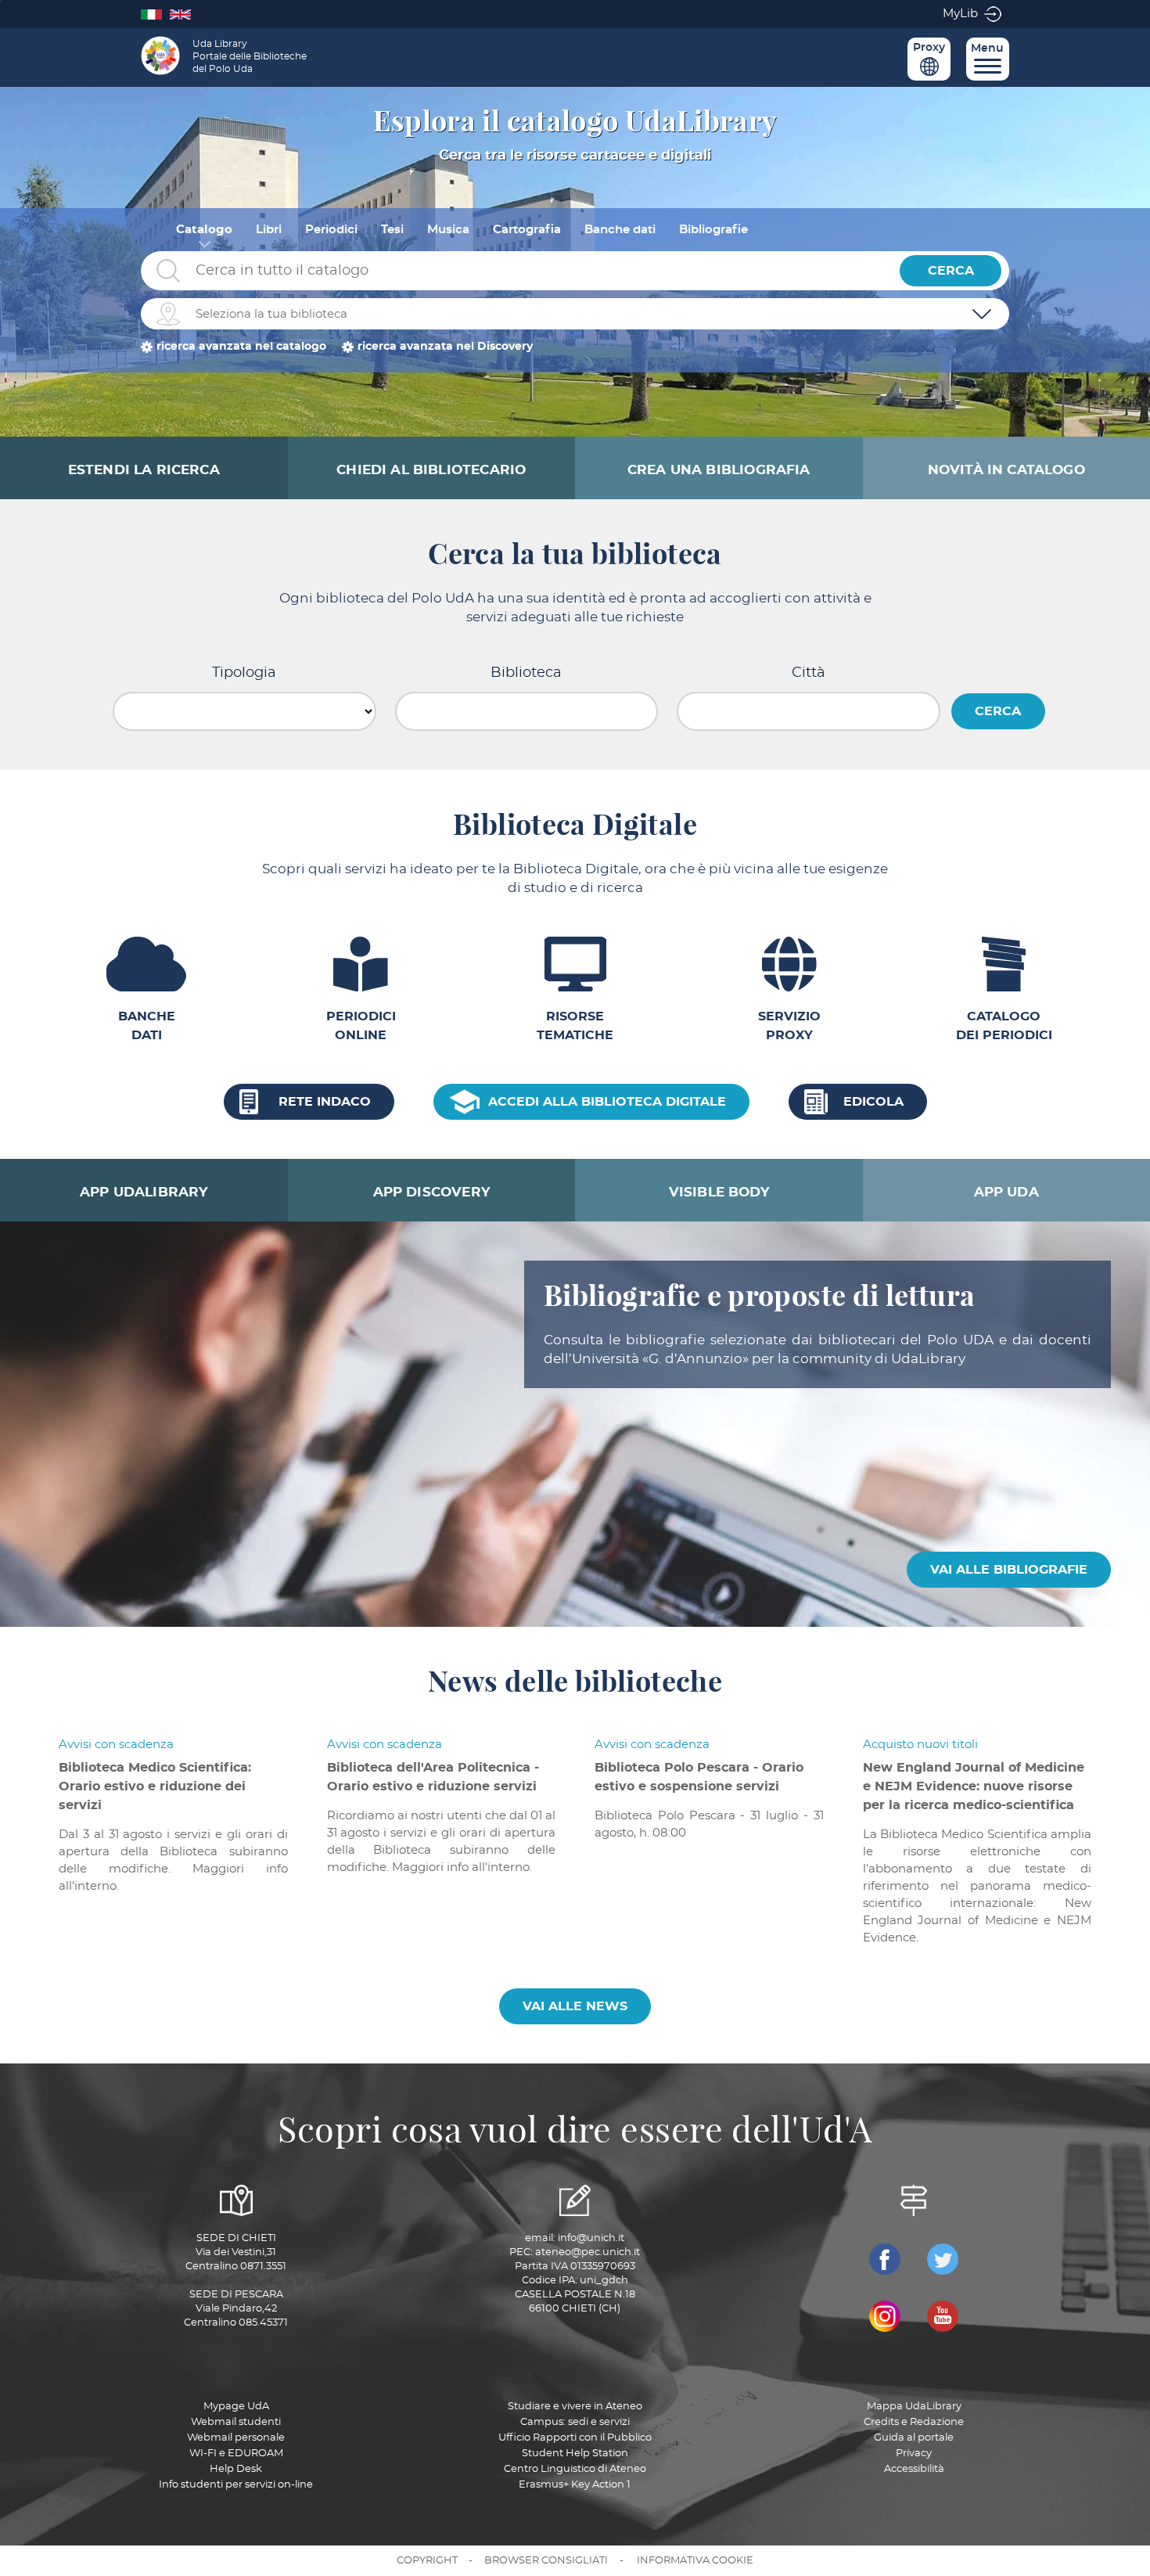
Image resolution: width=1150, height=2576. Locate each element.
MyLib (960, 14)
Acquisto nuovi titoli (920, 1745)
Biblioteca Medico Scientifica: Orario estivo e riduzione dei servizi (155, 1786)
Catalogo (204, 230)
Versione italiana (155, 14)
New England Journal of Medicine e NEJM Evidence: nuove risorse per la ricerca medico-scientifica (974, 1786)
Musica (448, 230)
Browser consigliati (546, 2561)
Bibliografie (713, 230)
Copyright (427, 2561)
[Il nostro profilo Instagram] (885, 2316)
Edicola (873, 1102)
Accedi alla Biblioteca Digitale (607, 1102)
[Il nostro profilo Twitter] (943, 2259)
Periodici (331, 230)
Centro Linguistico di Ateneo (575, 2469)
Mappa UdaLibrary (914, 2407)
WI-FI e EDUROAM (236, 2454)
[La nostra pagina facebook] (885, 2259)
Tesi (392, 230)
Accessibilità (914, 2469)
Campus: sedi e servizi (575, 2422)
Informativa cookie (695, 2561)
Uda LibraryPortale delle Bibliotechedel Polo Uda (250, 56)
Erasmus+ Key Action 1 (575, 2485)
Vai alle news (575, 2006)
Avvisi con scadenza (116, 1745)
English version (184, 14)
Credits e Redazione (914, 2422)
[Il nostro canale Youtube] (943, 2316)
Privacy (914, 2454)
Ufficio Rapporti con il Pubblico (575, 2438)
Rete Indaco (325, 1102)
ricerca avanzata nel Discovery (445, 347)
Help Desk (236, 2469)
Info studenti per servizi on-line (236, 2485)
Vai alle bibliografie (1009, 1570)
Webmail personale (236, 2438)
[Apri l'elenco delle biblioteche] (982, 314)
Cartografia (527, 230)
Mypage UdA (236, 2407)
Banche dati (620, 230)
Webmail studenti (236, 2422)
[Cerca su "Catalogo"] (516, 271)
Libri (269, 230)
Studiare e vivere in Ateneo (575, 2407)
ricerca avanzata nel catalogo (241, 347)
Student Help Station (575, 2454)
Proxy (929, 48)
